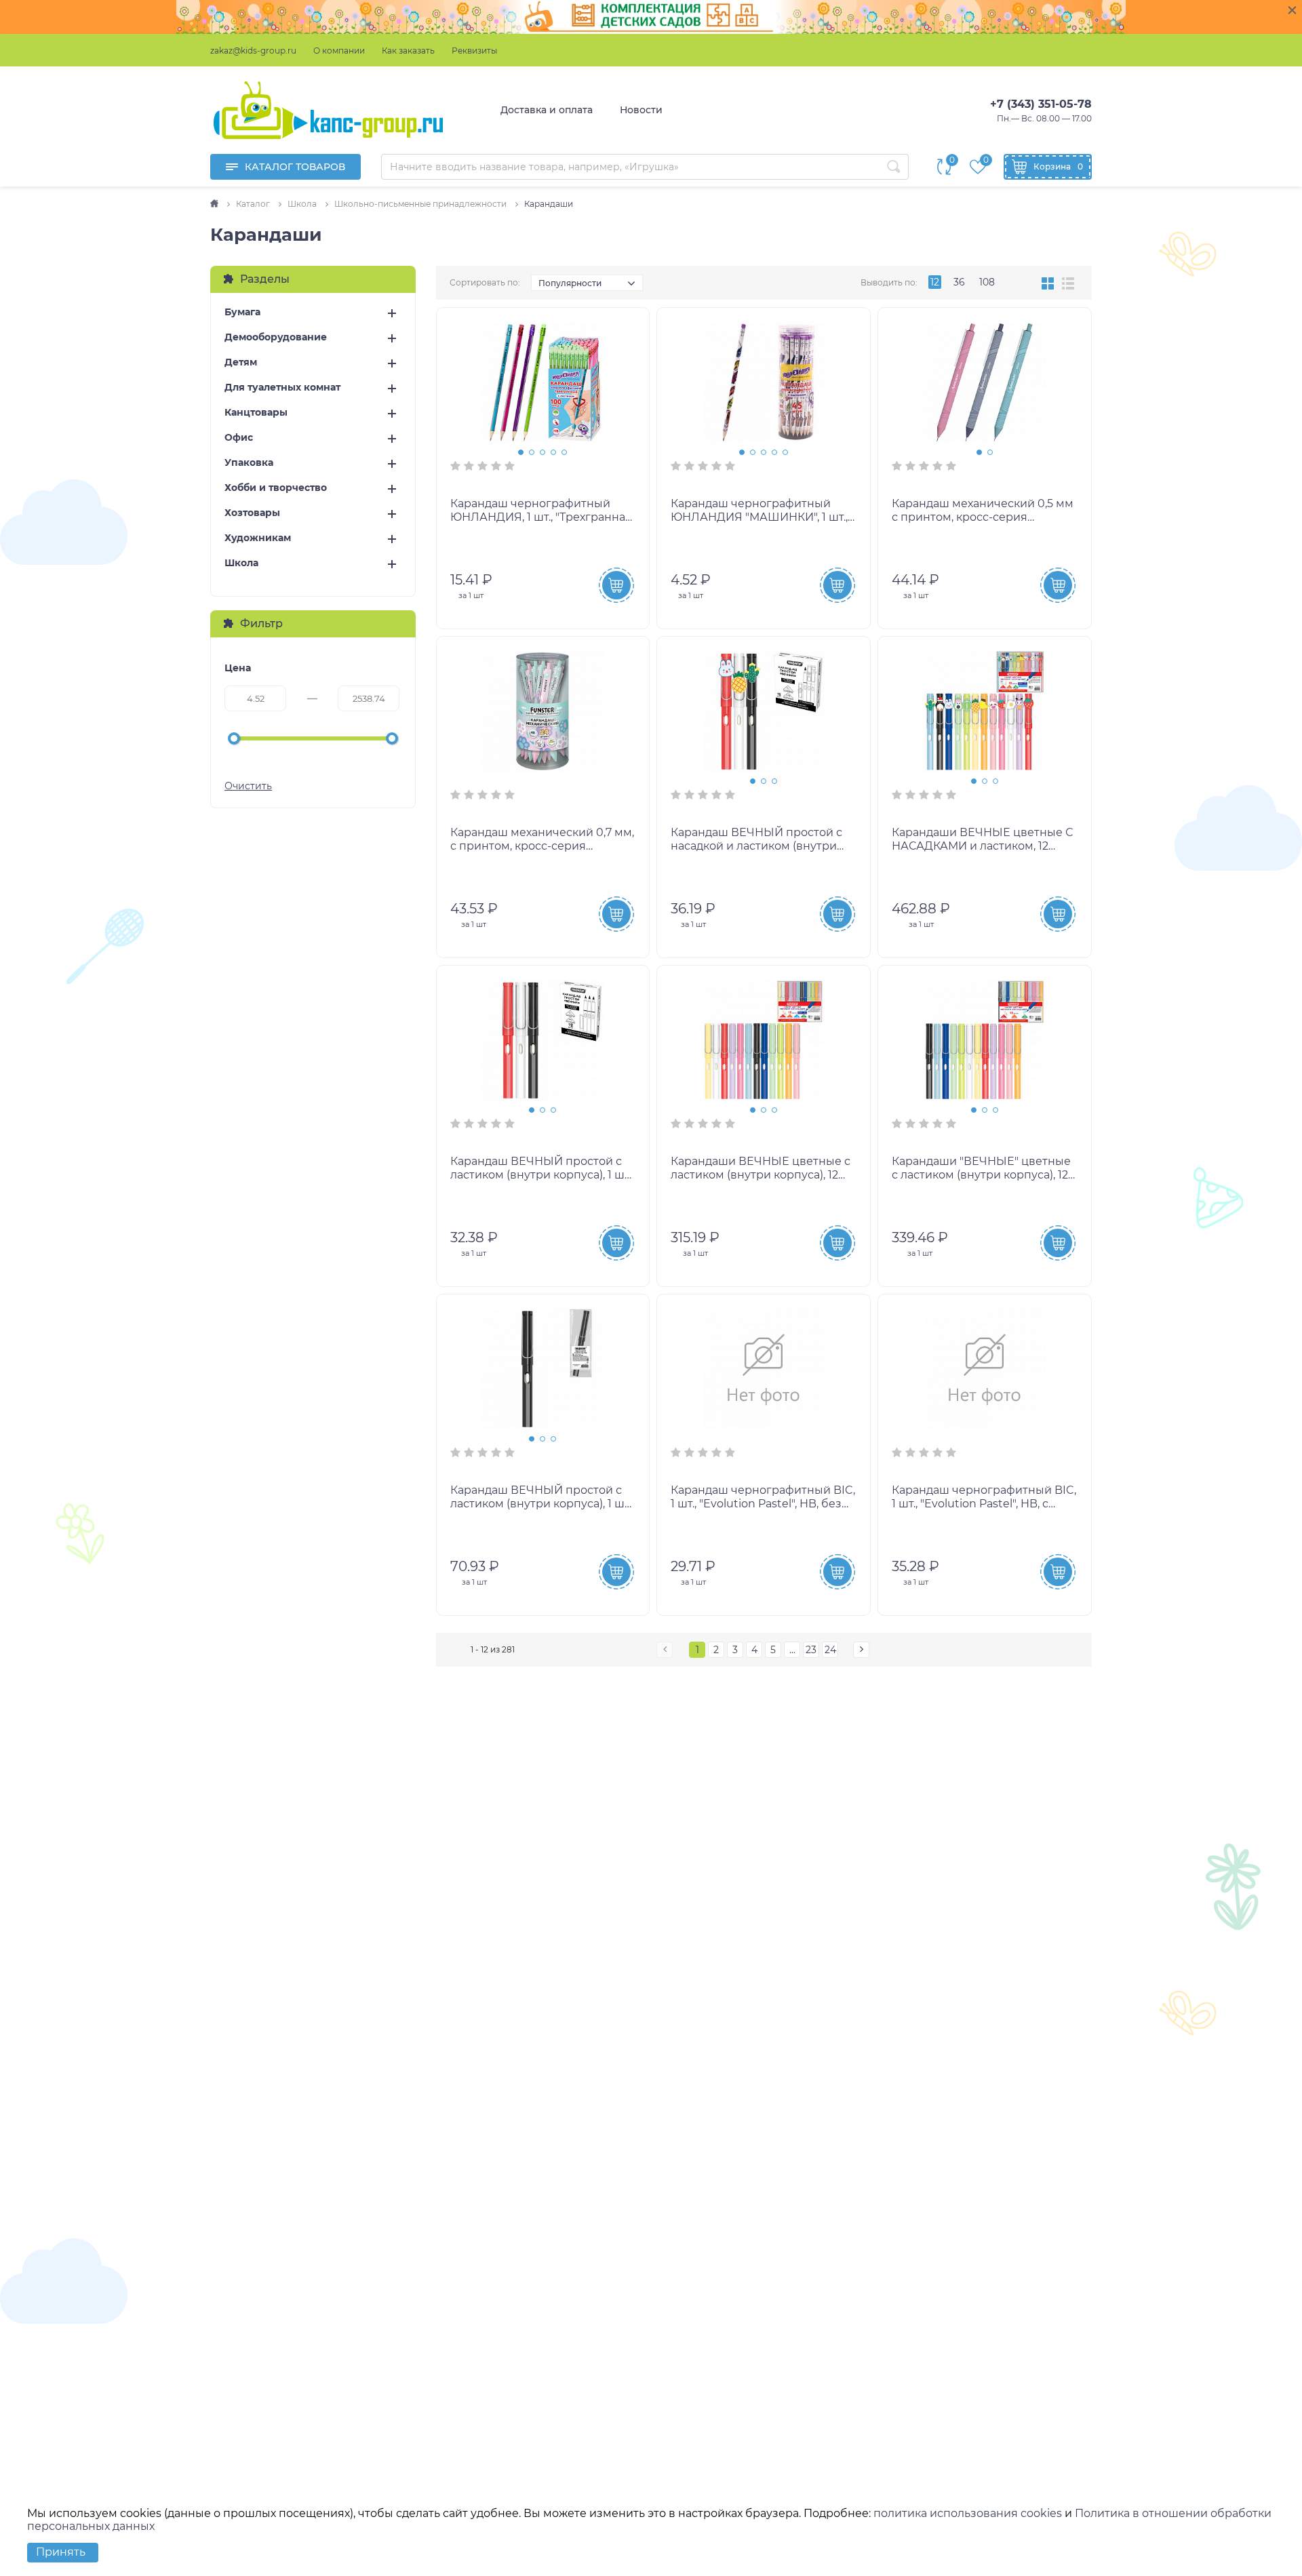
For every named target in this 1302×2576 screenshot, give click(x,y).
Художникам (258, 538)
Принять (61, 2552)
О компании (339, 51)
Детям (241, 362)
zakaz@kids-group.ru (253, 51)
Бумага (242, 312)
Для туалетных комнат (282, 388)
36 (959, 282)
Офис (239, 438)
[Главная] (215, 204)
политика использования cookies (968, 2513)
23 (811, 1650)
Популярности (570, 283)
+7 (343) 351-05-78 (1041, 104)
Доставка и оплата (547, 110)
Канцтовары (256, 413)
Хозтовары (252, 513)
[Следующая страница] (861, 1650)
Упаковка (249, 463)
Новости (641, 110)
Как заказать (408, 51)
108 (987, 282)
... (792, 1650)
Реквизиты (474, 51)
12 (935, 282)
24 (830, 1650)
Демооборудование (276, 337)
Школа (241, 563)
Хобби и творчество (276, 488)
